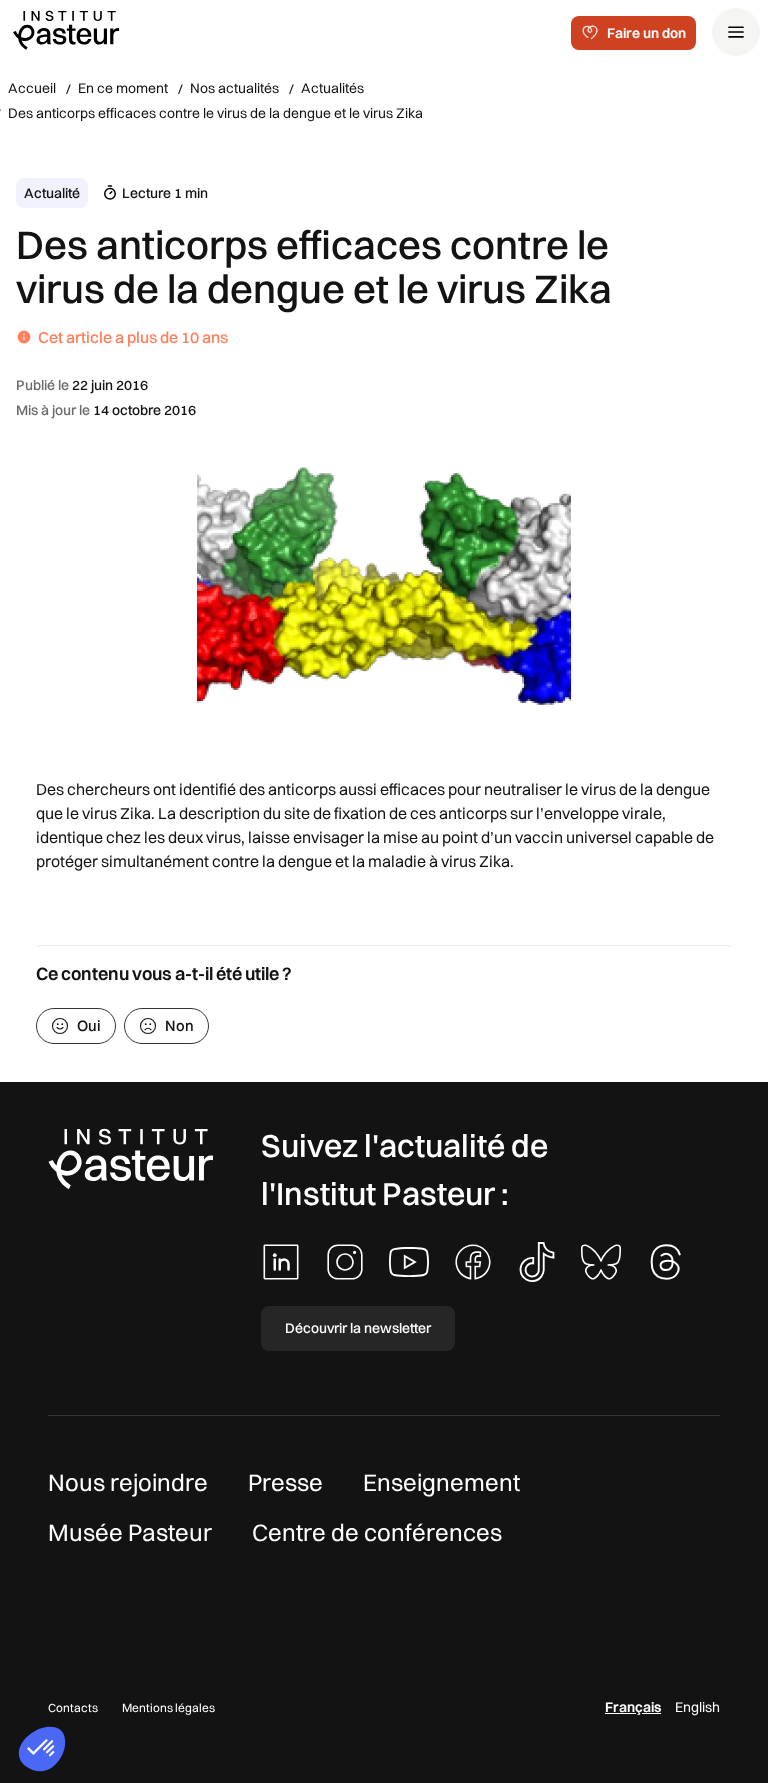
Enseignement (441, 1482)
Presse (285, 1482)
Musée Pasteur (130, 1532)
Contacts (73, 1707)
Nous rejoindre (128, 1482)
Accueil (32, 88)
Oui (89, 1025)
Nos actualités (234, 88)
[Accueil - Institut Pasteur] (66, 29)
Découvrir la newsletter (358, 1328)
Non (179, 1025)
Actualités (332, 88)
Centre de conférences (377, 1532)
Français (633, 1707)
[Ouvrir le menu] (736, 32)
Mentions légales (168, 1707)
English (697, 1707)
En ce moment (123, 88)
